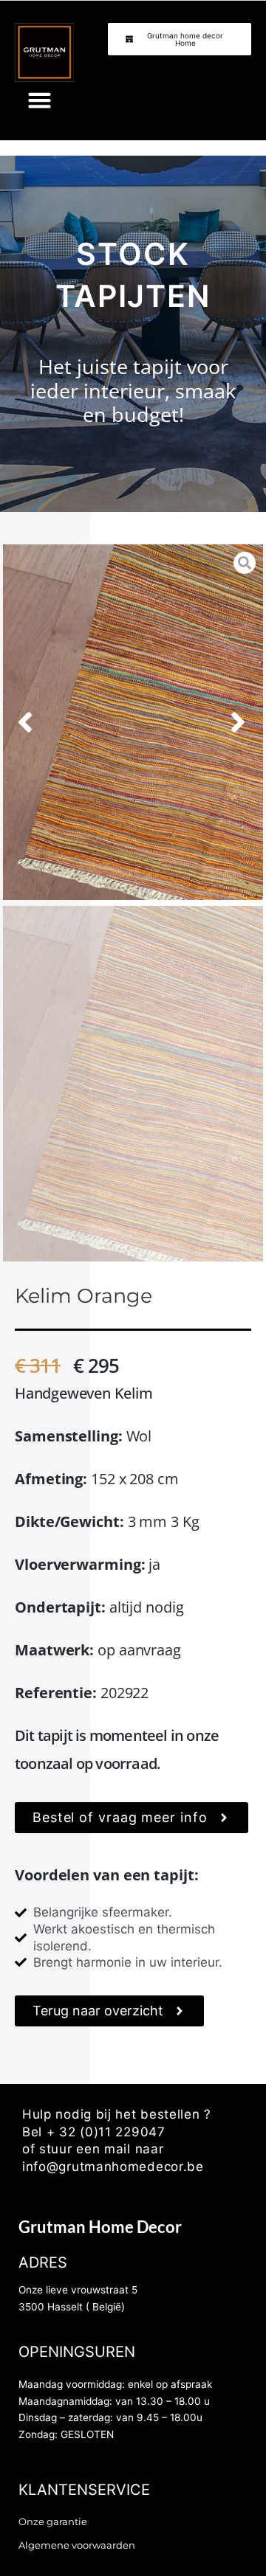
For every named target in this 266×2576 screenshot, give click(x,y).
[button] (40, 100)
